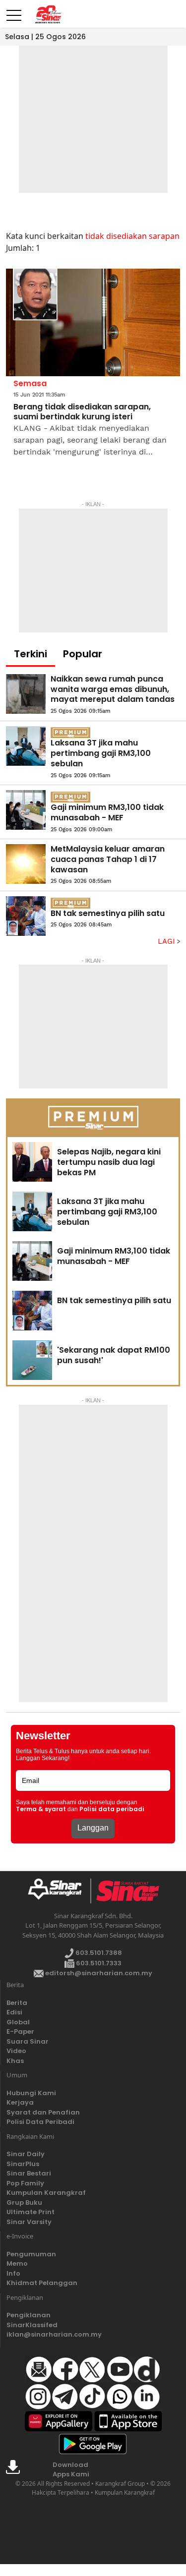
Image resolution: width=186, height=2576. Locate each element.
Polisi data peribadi (112, 1809)
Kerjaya (20, 2102)
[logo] (59, 1891)
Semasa (30, 383)
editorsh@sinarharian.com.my (98, 1973)
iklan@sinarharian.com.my (54, 2334)
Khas (15, 2061)
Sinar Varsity (29, 2222)
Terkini (31, 654)
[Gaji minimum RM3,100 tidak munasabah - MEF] (26, 810)
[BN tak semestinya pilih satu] (26, 916)
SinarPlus (23, 2164)
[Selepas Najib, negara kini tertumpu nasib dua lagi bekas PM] (32, 1162)
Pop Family (25, 2183)
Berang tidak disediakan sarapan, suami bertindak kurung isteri (82, 412)
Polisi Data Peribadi (40, 2122)
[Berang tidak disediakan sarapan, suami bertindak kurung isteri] (93, 323)
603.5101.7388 (98, 1953)
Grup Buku (24, 2203)
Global (18, 2022)
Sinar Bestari (29, 2173)
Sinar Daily (26, 2154)
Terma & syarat (41, 1809)
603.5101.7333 (98, 1963)
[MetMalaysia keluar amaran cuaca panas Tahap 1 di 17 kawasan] (26, 864)
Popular (83, 654)
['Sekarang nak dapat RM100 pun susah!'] (32, 1360)
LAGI (167, 941)
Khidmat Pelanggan (42, 2283)
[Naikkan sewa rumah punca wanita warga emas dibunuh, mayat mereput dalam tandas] (26, 694)
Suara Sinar (28, 2041)
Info (13, 2273)
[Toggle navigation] (14, 11)
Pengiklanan (29, 2315)
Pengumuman (31, 2254)
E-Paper (20, 2032)
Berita (17, 2003)
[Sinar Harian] (46, 14)
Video (16, 2051)
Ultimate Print (31, 2212)
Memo (17, 2263)
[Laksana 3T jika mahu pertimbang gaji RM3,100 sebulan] (26, 746)
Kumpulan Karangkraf (46, 2193)
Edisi (14, 2012)
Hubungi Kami (31, 2093)
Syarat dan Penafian (43, 2112)
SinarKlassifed (32, 2325)
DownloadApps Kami (71, 2470)
